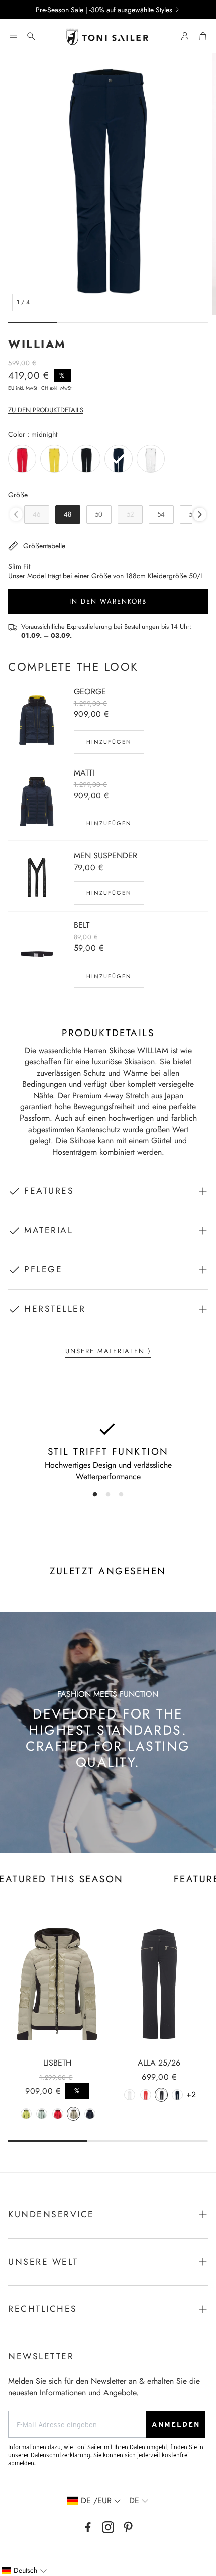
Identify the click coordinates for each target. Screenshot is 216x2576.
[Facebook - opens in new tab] (88, 2527)
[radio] (22, 459)
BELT (82, 925)
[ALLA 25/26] (159, 1984)
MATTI (84, 773)
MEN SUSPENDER (105, 856)
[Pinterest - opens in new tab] (128, 2527)
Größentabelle (44, 546)
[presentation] (200, 514)
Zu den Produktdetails (46, 410)
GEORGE (90, 691)
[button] (13, 36)
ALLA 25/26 (159, 2063)
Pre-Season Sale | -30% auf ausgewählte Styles (104, 10)
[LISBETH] (57, 1984)
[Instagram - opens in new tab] (108, 2527)
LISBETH (57, 2063)
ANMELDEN (176, 2424)
